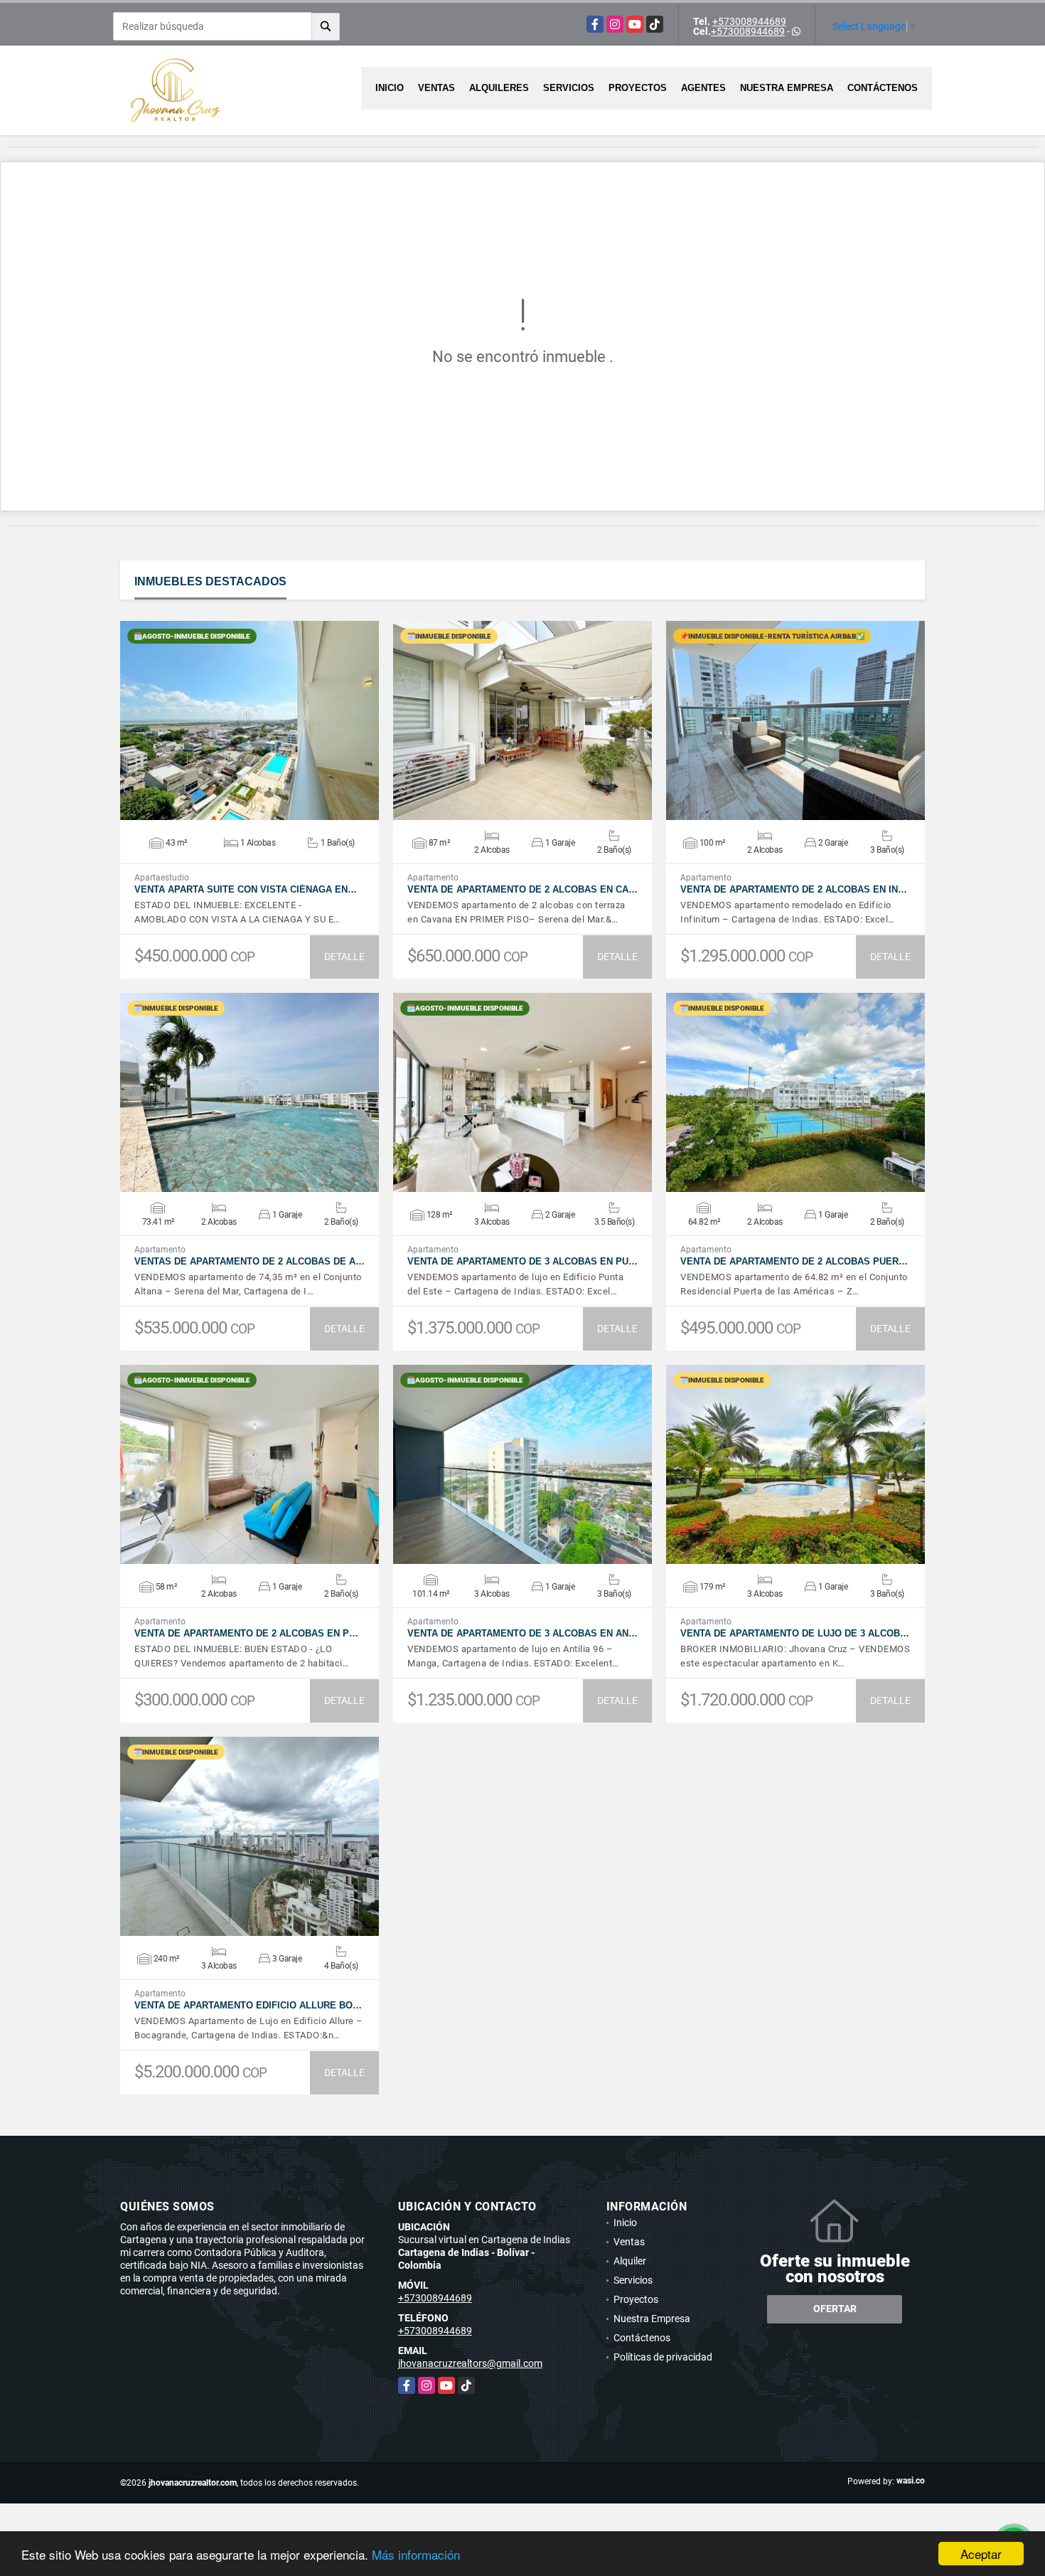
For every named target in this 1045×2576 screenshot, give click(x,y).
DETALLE (344, 957)
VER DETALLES (250, 720)
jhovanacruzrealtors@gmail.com (470, 2363)
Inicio (390, 88)
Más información (416, 2554)
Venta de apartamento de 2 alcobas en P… (246, 1633)
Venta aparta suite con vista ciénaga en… (246, 889)
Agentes (703, 88)
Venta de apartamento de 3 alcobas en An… (522, 1633)
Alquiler (630, 2261)
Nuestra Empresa (787, 88)
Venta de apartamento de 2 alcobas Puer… (794, 1261)
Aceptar (981, 2554)
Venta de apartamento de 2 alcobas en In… (794, 889)
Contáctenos (883, 88)
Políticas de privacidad (663, 2357)
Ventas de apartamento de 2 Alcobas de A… (250, 1261)
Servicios (569, 88)
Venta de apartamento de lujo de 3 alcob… (795, 1633)
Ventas (436, 88)
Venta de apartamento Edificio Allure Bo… (248, 2005)
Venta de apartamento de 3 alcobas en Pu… (522, 1261)
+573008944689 (749, 21)
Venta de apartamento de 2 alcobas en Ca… (522, 889)
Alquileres (499, 88)
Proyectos (638, 88)
